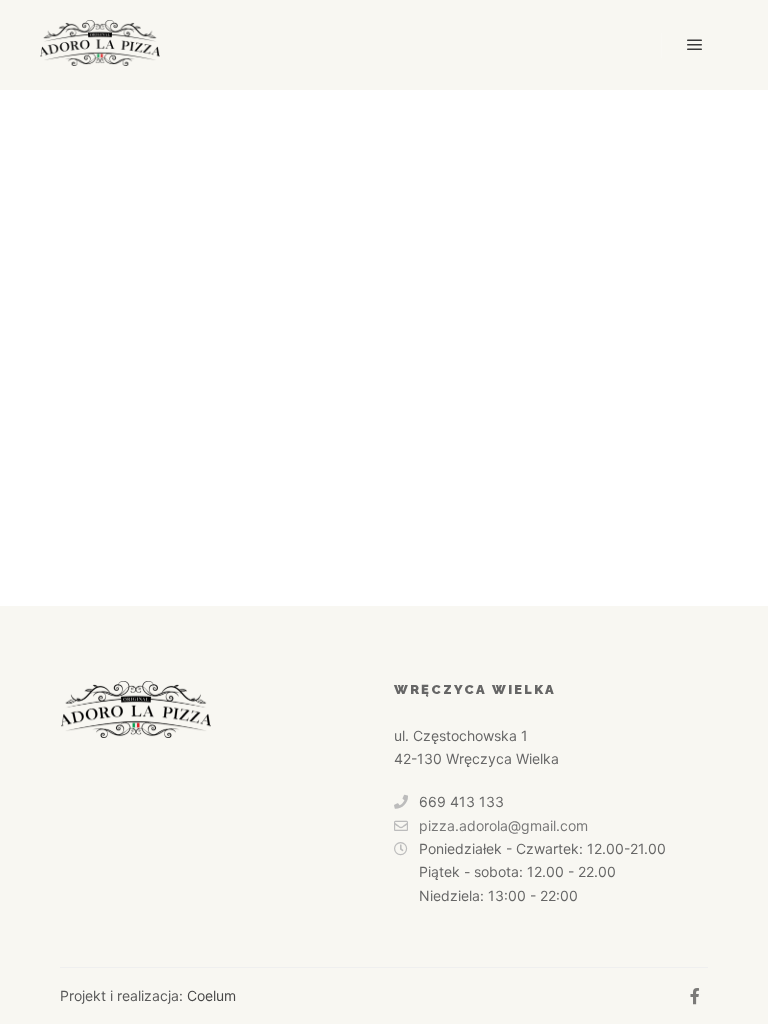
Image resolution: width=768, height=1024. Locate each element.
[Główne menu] (695, 45)
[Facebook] (695, 996)
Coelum (211, 995)
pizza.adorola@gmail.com (503, 825)
